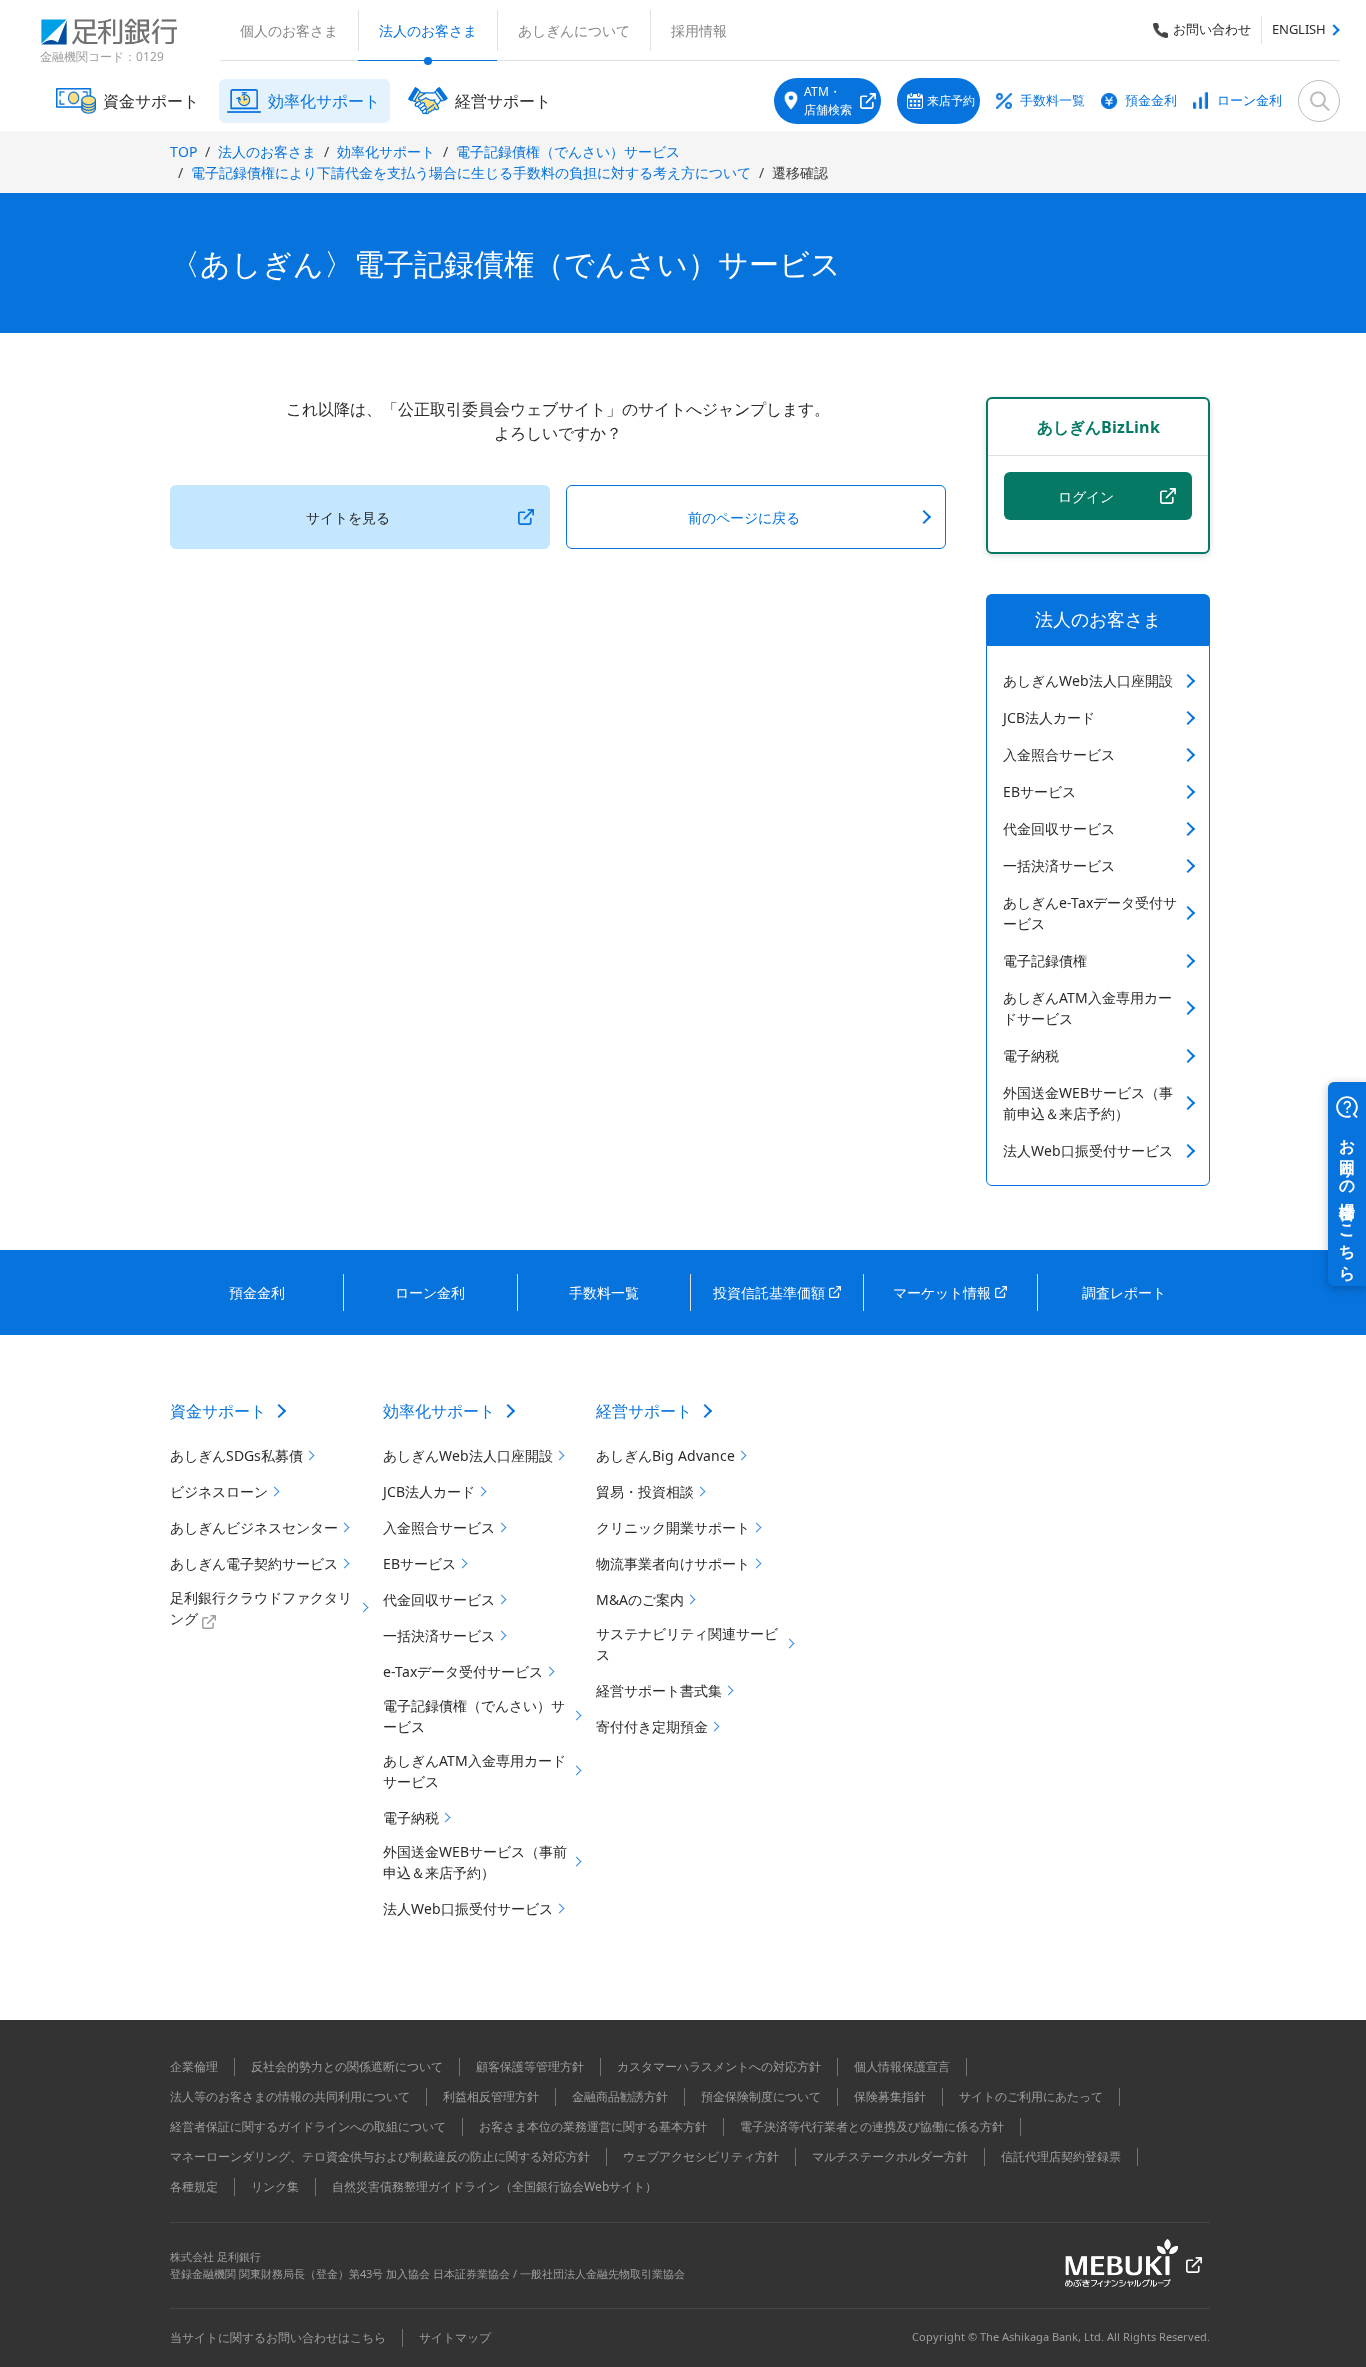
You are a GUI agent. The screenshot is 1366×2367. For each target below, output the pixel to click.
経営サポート (644, 1411)
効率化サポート (386, 151)
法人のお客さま (428, 30)
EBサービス (1039, 791)
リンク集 (275, 2186)
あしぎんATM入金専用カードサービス (1087, 1008)
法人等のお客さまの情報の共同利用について (290, 2096)
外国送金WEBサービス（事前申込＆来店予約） (1088, 1103)
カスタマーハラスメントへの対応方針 (719, 2066)
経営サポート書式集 (659, 1690)
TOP (183, 151)
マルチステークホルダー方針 (890, 2156)
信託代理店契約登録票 (1061, 2156)
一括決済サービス (1059, 865)
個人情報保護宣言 (902, 2066)
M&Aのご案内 (640, 1599)
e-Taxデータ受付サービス (463, 1671)
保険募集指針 (890, 2096)
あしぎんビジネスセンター (254, 1527)
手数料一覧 (1052, 100)
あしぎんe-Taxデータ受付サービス (1090, 913)
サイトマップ (455, 2337)
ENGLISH (1299, 29)
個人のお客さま (289, 30)
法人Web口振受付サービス (1088, 1150)
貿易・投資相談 (645, 1491)
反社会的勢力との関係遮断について (347, 2066)
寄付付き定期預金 (652, 1726)
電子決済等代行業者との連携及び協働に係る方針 (872, 2126)
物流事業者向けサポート (673, 1563)
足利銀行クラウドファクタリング (261, 1608)
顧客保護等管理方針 (530, 2066)
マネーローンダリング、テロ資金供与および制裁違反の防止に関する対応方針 (380, 2156)
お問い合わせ (1212, 29)
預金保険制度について (761, 2096)
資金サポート (218, 1411)
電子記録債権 (1045, 960)
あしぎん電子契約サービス (254, 1563)
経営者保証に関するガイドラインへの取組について (308, 2126)
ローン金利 (1249, 100)
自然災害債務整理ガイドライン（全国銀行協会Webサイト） (494, 2186)
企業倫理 (194, 2066)
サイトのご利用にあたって (1031, 2096)
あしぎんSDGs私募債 (236, 1455)
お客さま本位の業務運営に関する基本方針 (593, 2126)
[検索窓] (1319, 101)
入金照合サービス (1059, 754)
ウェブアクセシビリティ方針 (701, 2156)
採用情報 (699, 30)
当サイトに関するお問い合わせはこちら (278, 2337)
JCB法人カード (1049, 717)
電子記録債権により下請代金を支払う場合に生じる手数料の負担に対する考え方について (471, 172)
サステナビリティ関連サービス (687, 1644)
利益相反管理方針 (491, 2096)
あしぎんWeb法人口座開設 (1088, 680)
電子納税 (1031, 1055)
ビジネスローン (219, 1491)
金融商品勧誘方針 (620, 2096)
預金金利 (1151, 100)
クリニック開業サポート (673, 1527)
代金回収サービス (1059, 828)
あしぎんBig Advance (665, 1455)
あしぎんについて (574, 30)
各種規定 (194, 2186)
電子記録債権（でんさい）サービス (568, 151)
